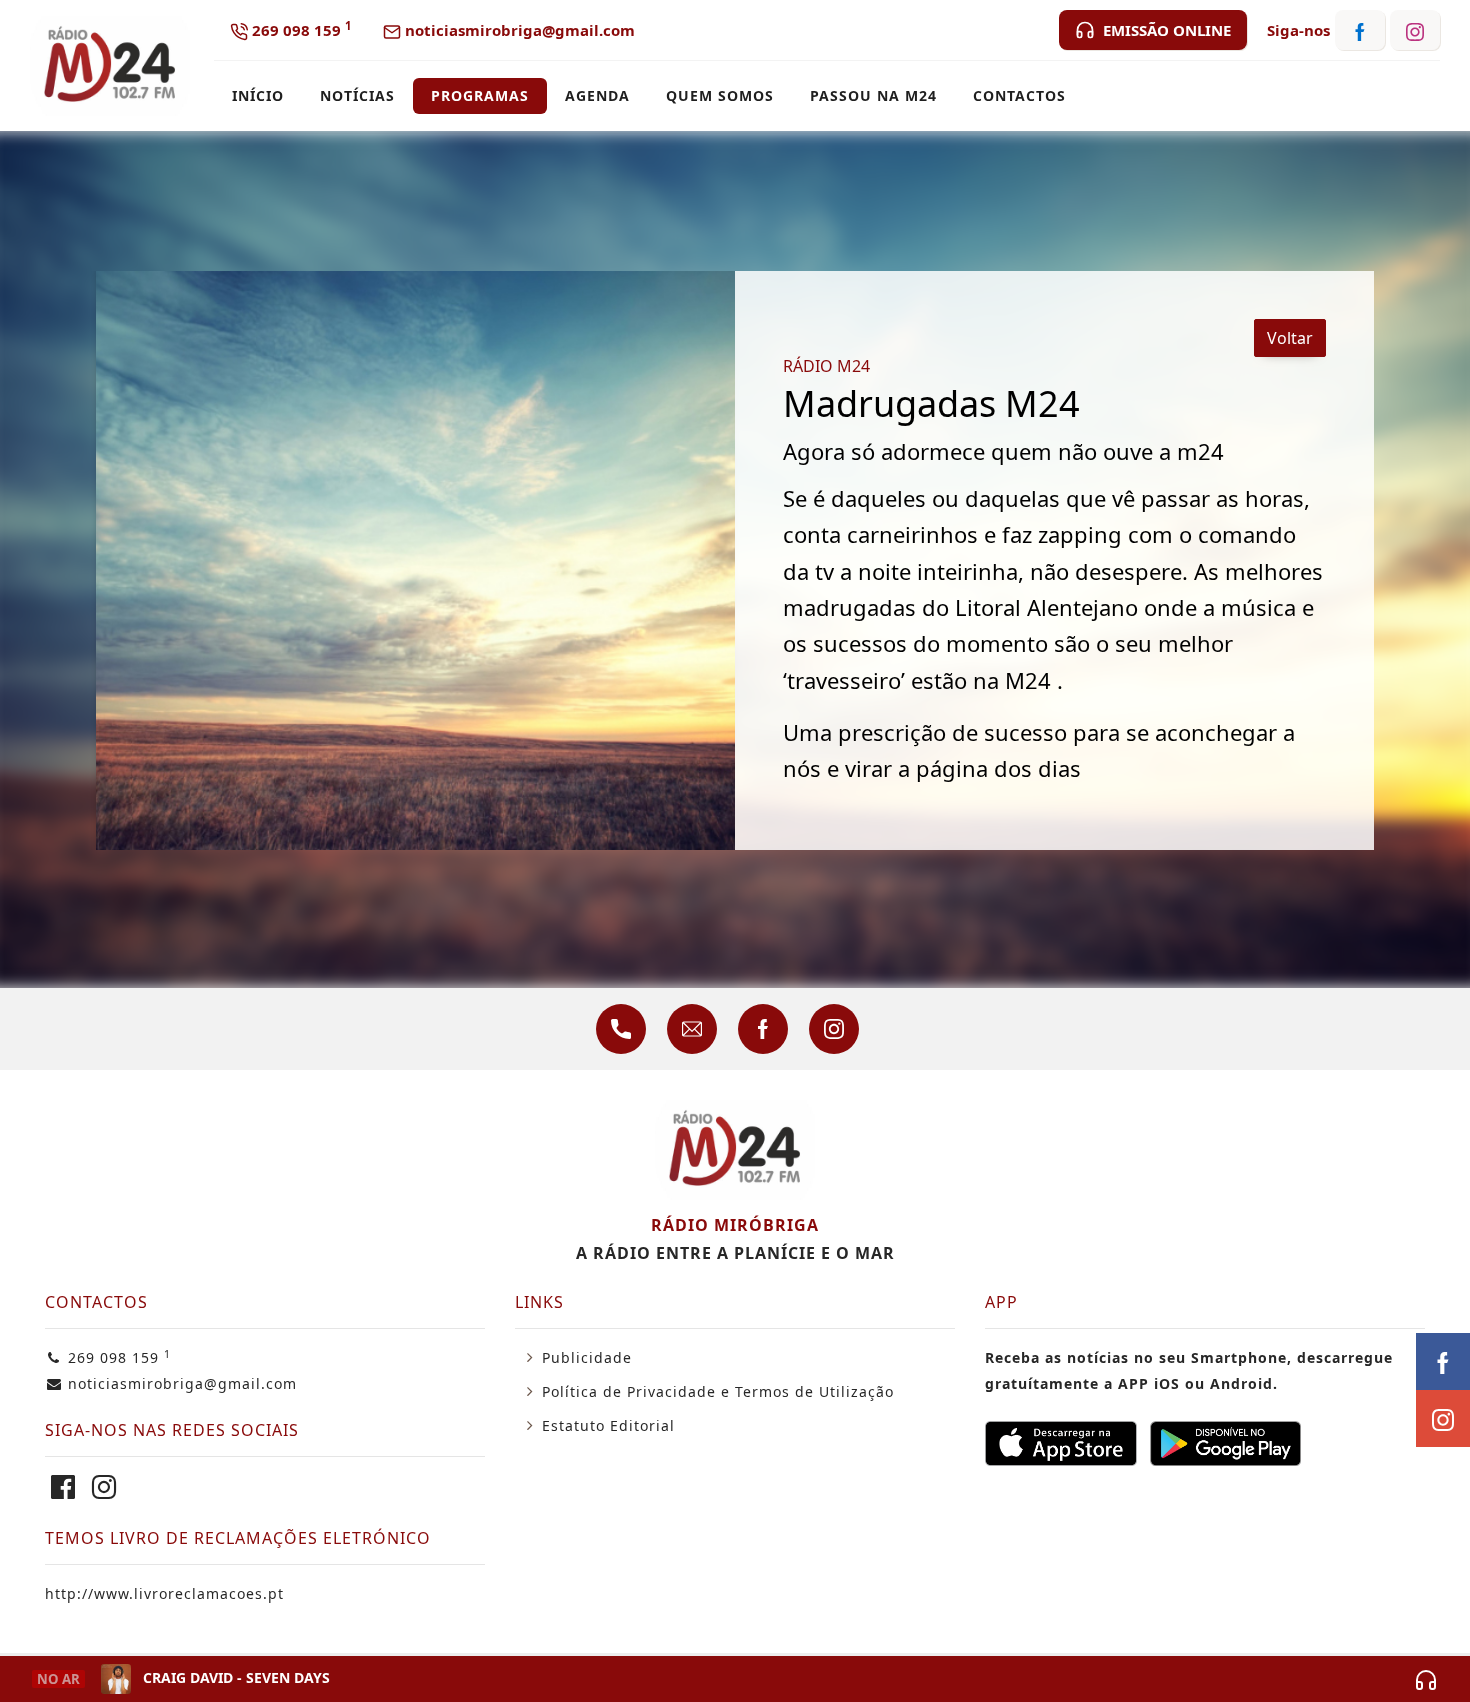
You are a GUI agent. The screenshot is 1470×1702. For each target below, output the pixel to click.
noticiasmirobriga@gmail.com (518, 30)
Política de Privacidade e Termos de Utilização (718, 1391)
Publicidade (587, 1357)
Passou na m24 (873, 95)
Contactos (1019, 95)
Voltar (1290, 338)
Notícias (357, 95)
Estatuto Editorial (608, 1425)
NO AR (58, 1679)
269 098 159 (299, 29)
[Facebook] (63, 1491)
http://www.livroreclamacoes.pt (164, 1593)
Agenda (597, 95)
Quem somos (720, 95)
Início (258, 95)
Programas (480, 95)
